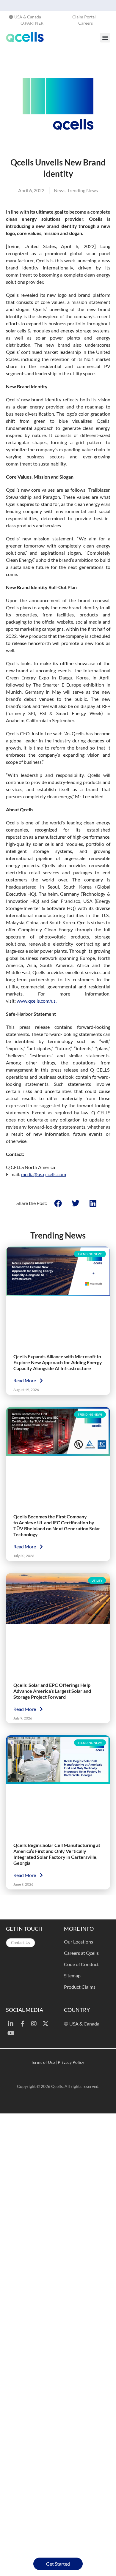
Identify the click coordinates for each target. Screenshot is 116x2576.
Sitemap (72, 1975)
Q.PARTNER (32, 23)
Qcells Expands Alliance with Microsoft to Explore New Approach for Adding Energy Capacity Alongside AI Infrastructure (58, 1362)
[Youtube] (11, 2033)
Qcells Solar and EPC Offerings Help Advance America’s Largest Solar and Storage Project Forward (52, 1691)
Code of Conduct (81, 1964)
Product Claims (80, 1986)
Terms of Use (43, 2062)
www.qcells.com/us (36, 1001)
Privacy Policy (71, 2062)
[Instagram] (34, 2024)
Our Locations (79, 1941)
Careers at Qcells (81, 1953)
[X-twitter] (46, 2024)
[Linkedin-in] (11, 2024)
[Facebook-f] (22, 2024)
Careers (86, 23)
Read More (25, 1380)
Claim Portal (84, 17)
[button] (105, 38)
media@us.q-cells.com (44, 1174)
